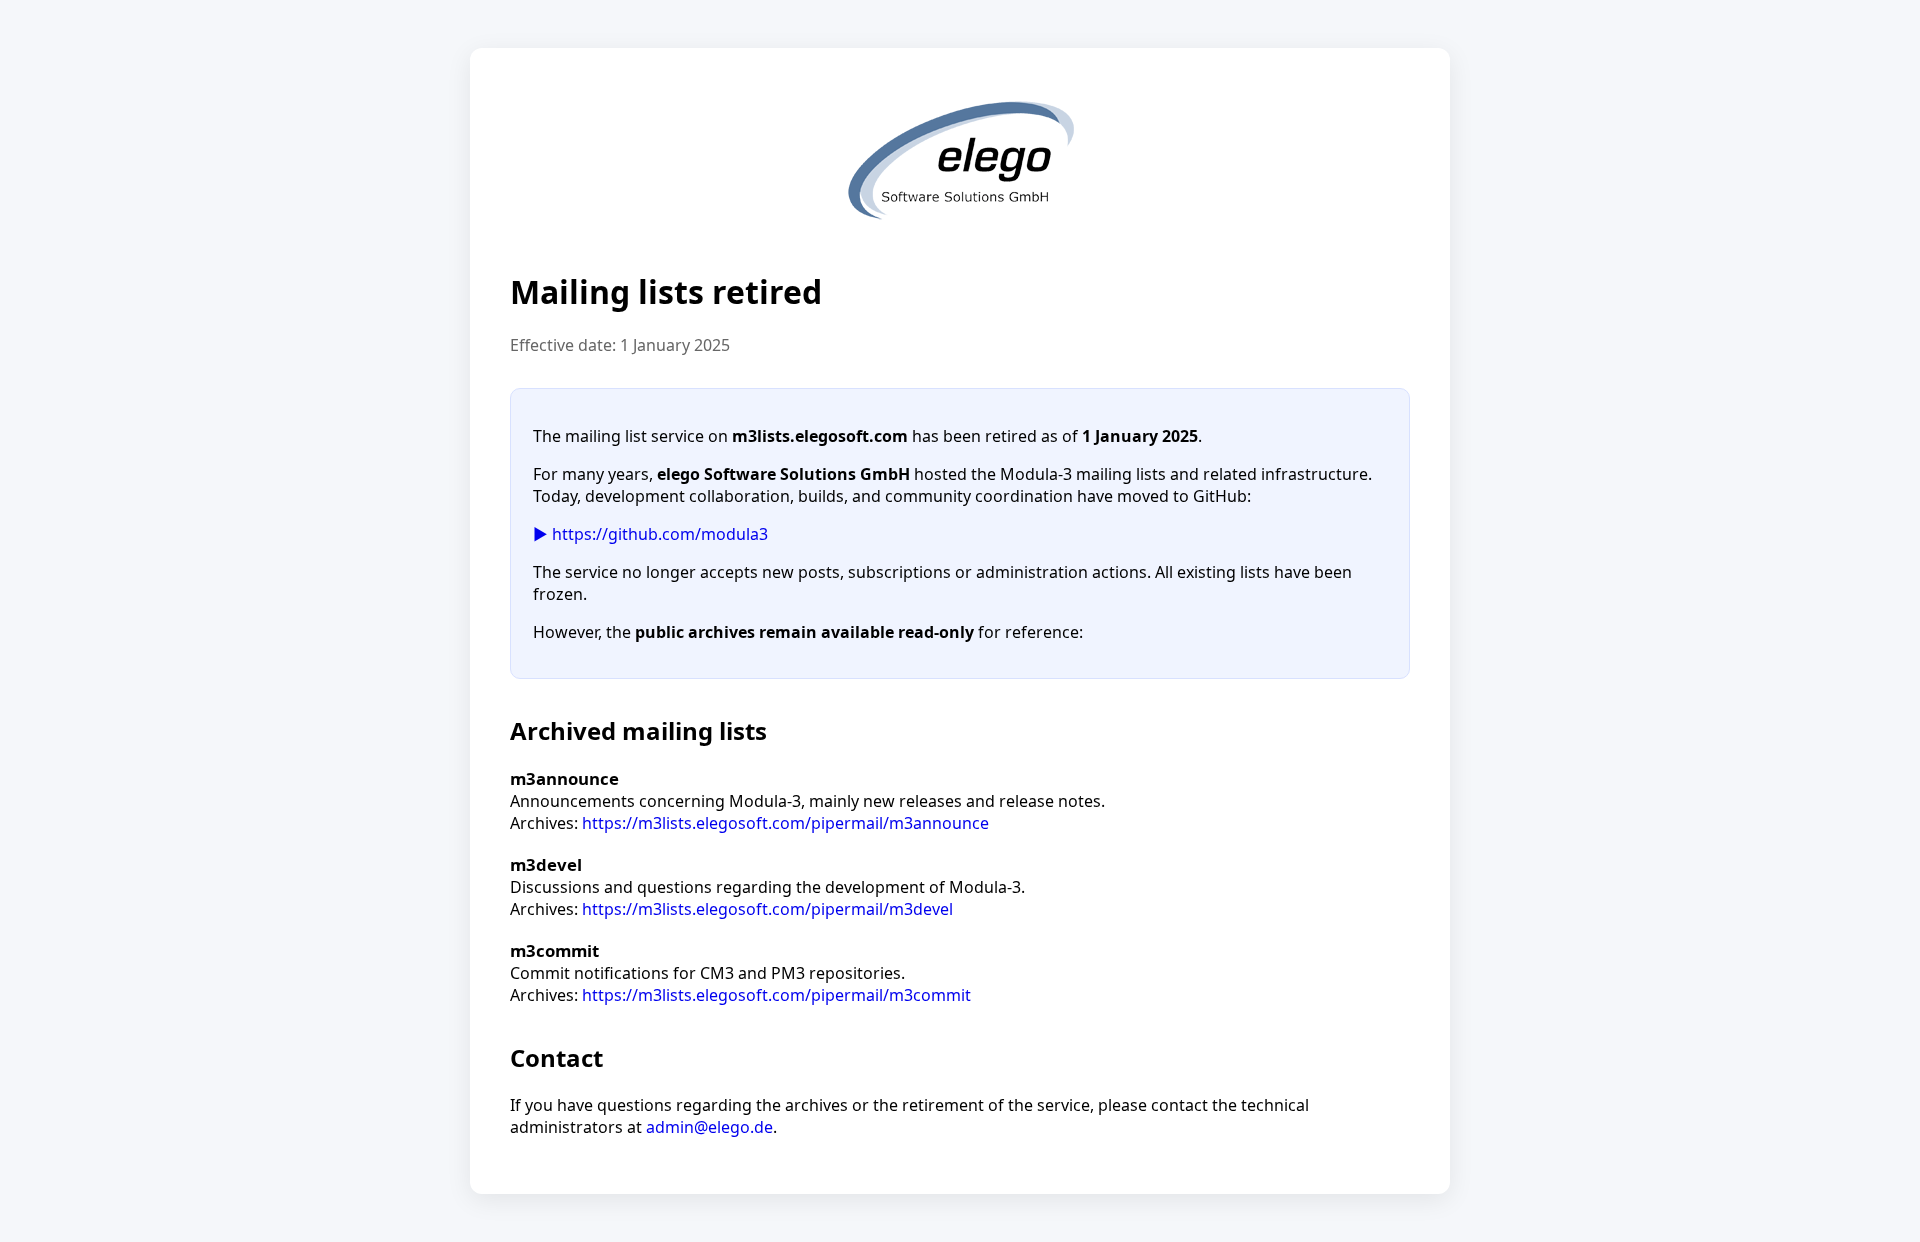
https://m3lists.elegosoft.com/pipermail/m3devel (767, 909)
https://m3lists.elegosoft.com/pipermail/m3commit (776, 995)
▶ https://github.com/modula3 (650, 534)
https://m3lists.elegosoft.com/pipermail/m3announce (785, 823)
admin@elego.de (709, 1127)
